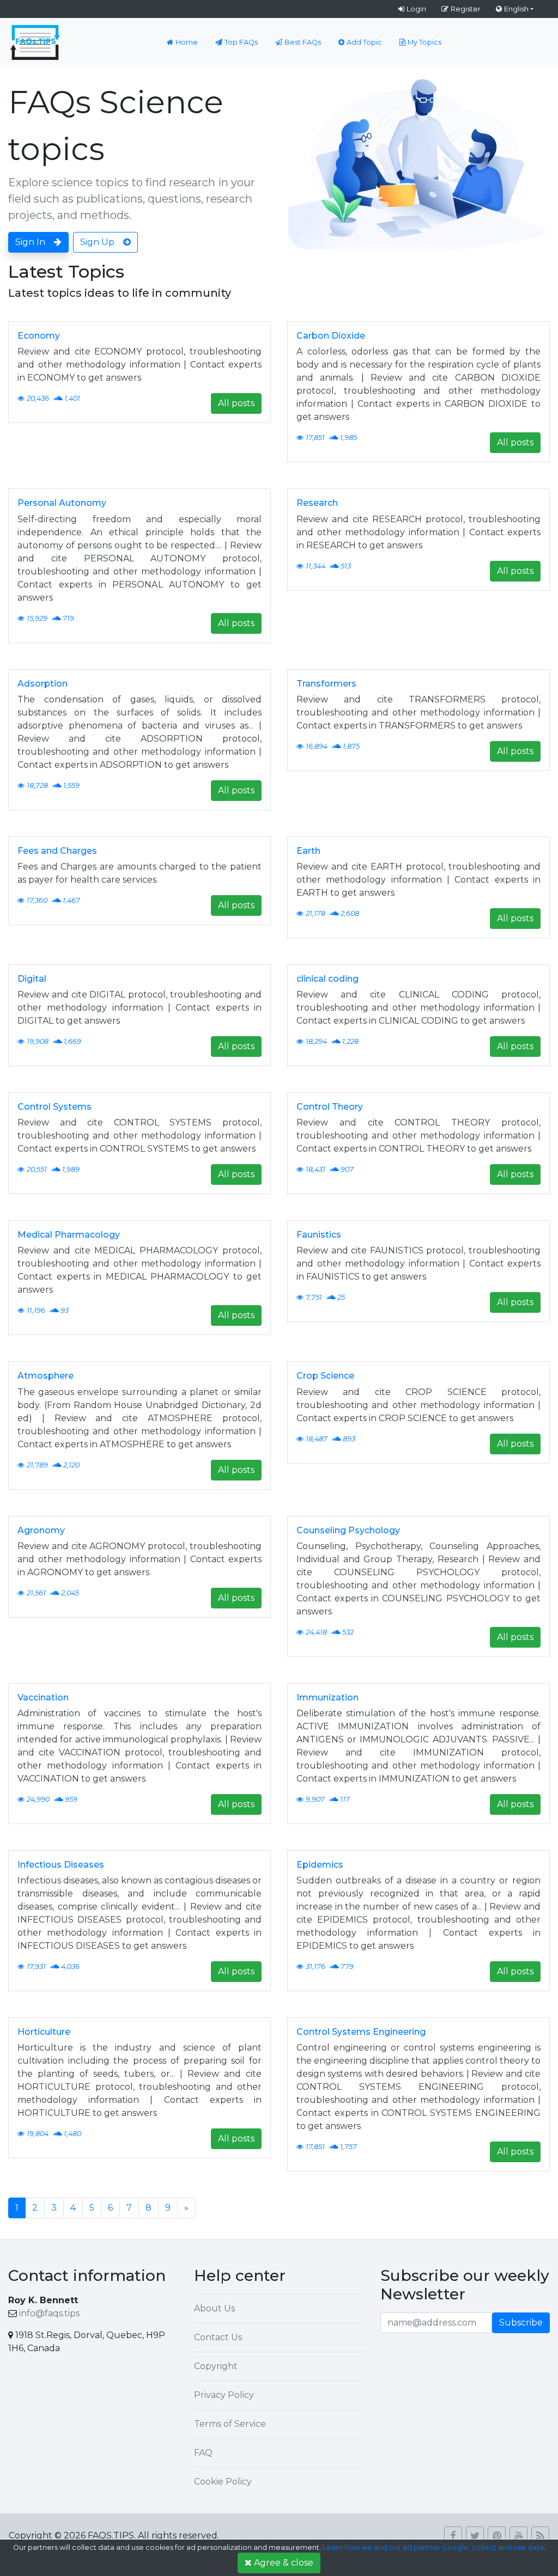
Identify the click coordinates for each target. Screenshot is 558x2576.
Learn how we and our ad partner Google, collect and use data (433, 2547)
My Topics (424, 42)
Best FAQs (303, 42)
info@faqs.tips (49, 2313)
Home (187, 42)
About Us (214, 2308)
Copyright (216, 2366)
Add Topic (364, 42)
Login (416, 9)
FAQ (203, 2453)
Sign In (30, 242)
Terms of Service (230, 2424)
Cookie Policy (223, 2482)
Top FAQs (241, 42)
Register (466, 9)
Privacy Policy (224, 2395)
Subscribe (521, 2323)
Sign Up (97, 242)
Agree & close (284, 2563)
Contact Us (218, 2337)
